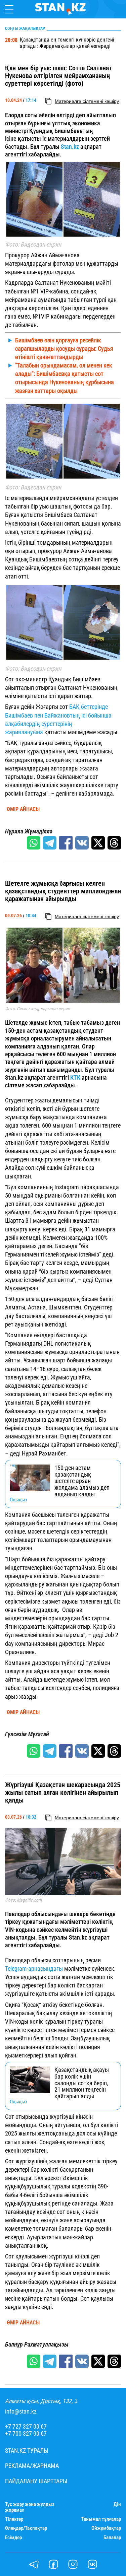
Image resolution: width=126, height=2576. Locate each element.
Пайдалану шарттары (36, 2481)
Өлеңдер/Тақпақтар (26, 2528)
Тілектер (14, 2519)
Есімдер (13, 2538)
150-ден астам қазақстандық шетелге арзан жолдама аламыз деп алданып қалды (82, 1481)
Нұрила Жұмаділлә (29, 831)
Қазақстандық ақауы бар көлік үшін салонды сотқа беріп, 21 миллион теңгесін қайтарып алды (82, 2083)
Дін (117, 2504)
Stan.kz (70, 147)
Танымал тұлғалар (101, 2519)
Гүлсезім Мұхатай (27, 1734)
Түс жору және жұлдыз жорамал (30, 2507)
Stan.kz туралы (27, 2451)
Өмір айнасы (23, 809)
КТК (75, 1077)
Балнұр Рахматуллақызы (37, 2345)
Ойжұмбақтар (106, 2528)
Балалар (112, 2538)
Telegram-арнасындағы (34, 1969)
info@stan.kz (21, 2412)
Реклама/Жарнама (32, 2466)
